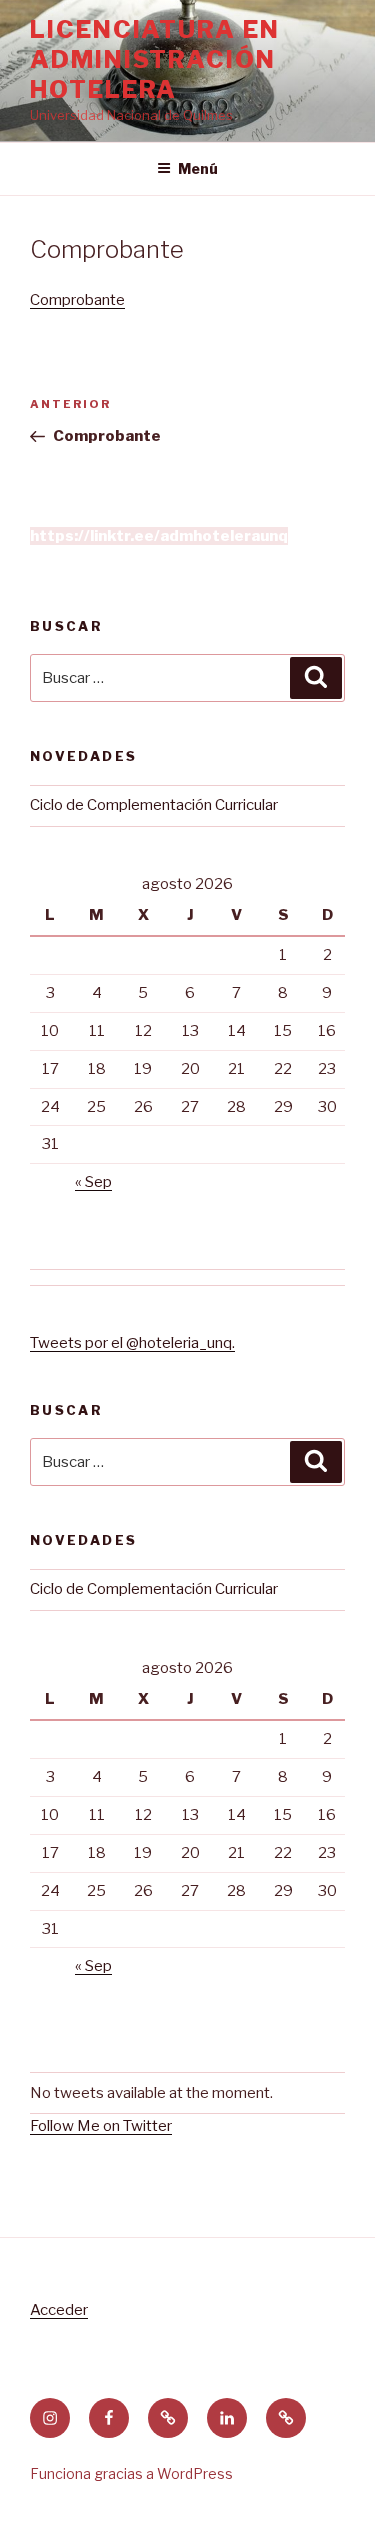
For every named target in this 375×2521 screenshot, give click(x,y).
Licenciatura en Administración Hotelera (155, 59)
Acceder (59, 2310)
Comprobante (77, 300)
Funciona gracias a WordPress (131, 2473)
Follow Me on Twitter (101, 2126)
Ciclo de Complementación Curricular (154, 805)
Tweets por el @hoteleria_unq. (132, 1343)
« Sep (93, 1182)
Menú (198, 168)
